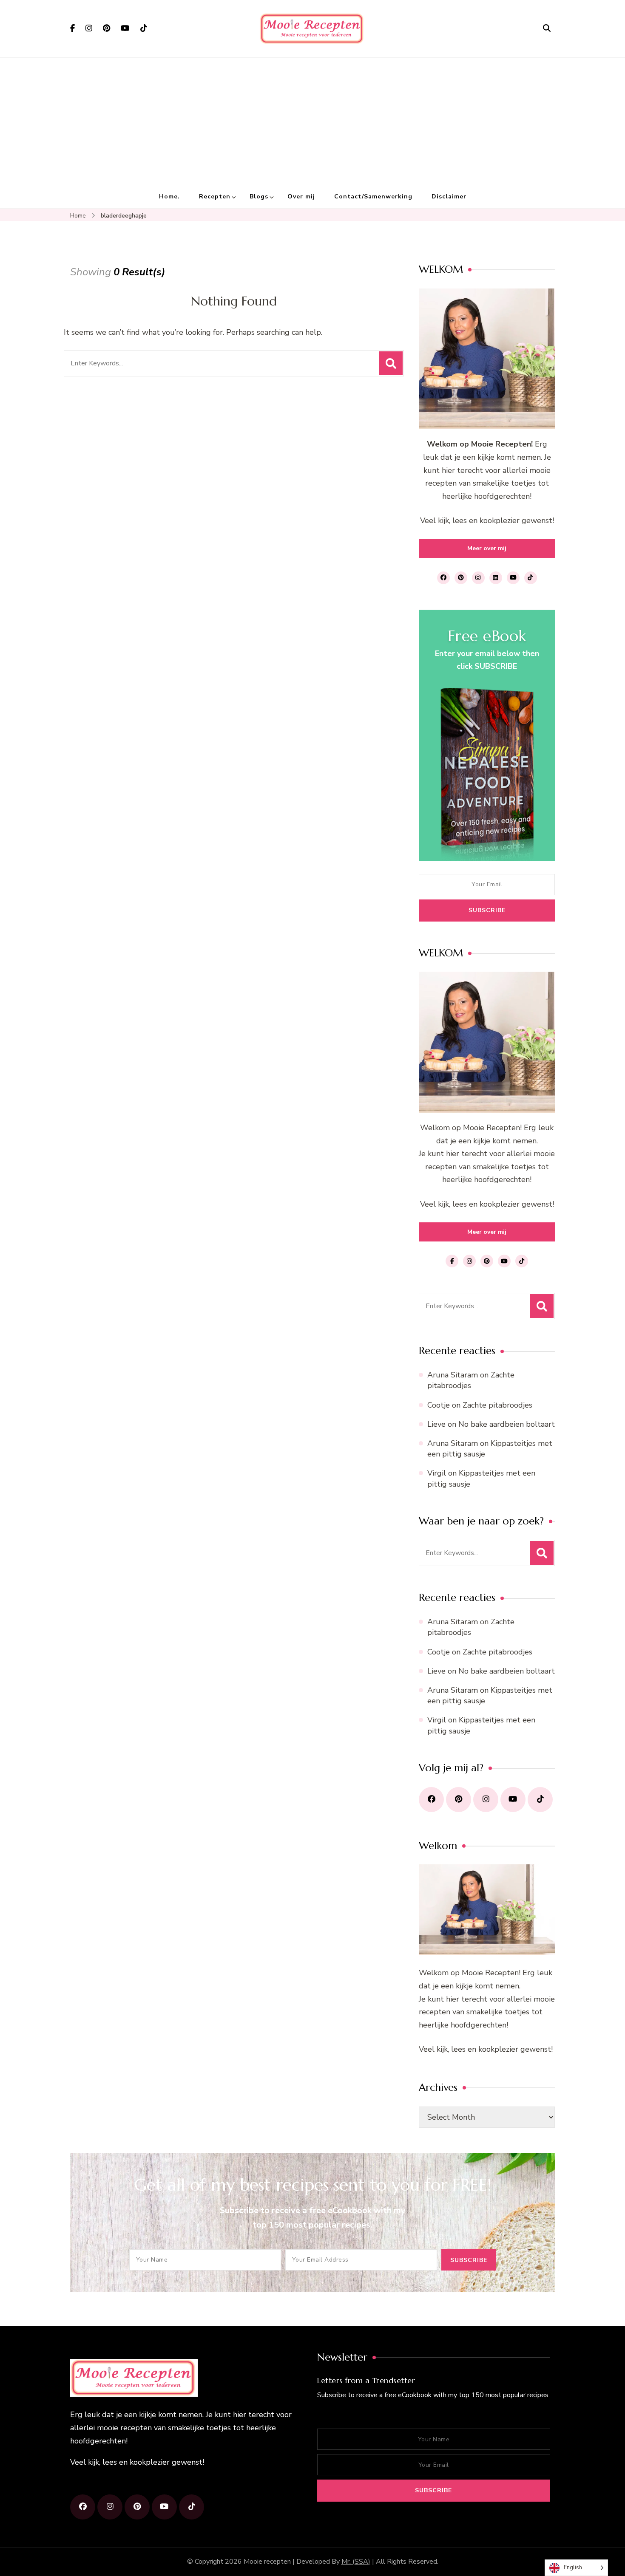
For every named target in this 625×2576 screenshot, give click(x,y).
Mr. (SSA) (356, 2562)
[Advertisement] (312, 122)
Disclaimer (449, 197)
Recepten (215, 197)
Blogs (259, 197)
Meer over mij (487, 548)
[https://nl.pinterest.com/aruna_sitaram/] (459, 1800)
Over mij (301, 197)
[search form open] (547, 28)
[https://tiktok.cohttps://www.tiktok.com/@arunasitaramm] (192, 2507)
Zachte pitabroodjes (471, 1380)
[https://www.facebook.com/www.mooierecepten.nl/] (431, 1800)
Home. (169, 197)
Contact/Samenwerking (373, 197)
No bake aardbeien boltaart (507, 1424)
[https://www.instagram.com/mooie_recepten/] (486, 1800)
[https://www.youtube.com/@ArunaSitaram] (513, 1800)
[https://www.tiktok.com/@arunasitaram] (540, 1800)
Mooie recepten (267, 2562)
